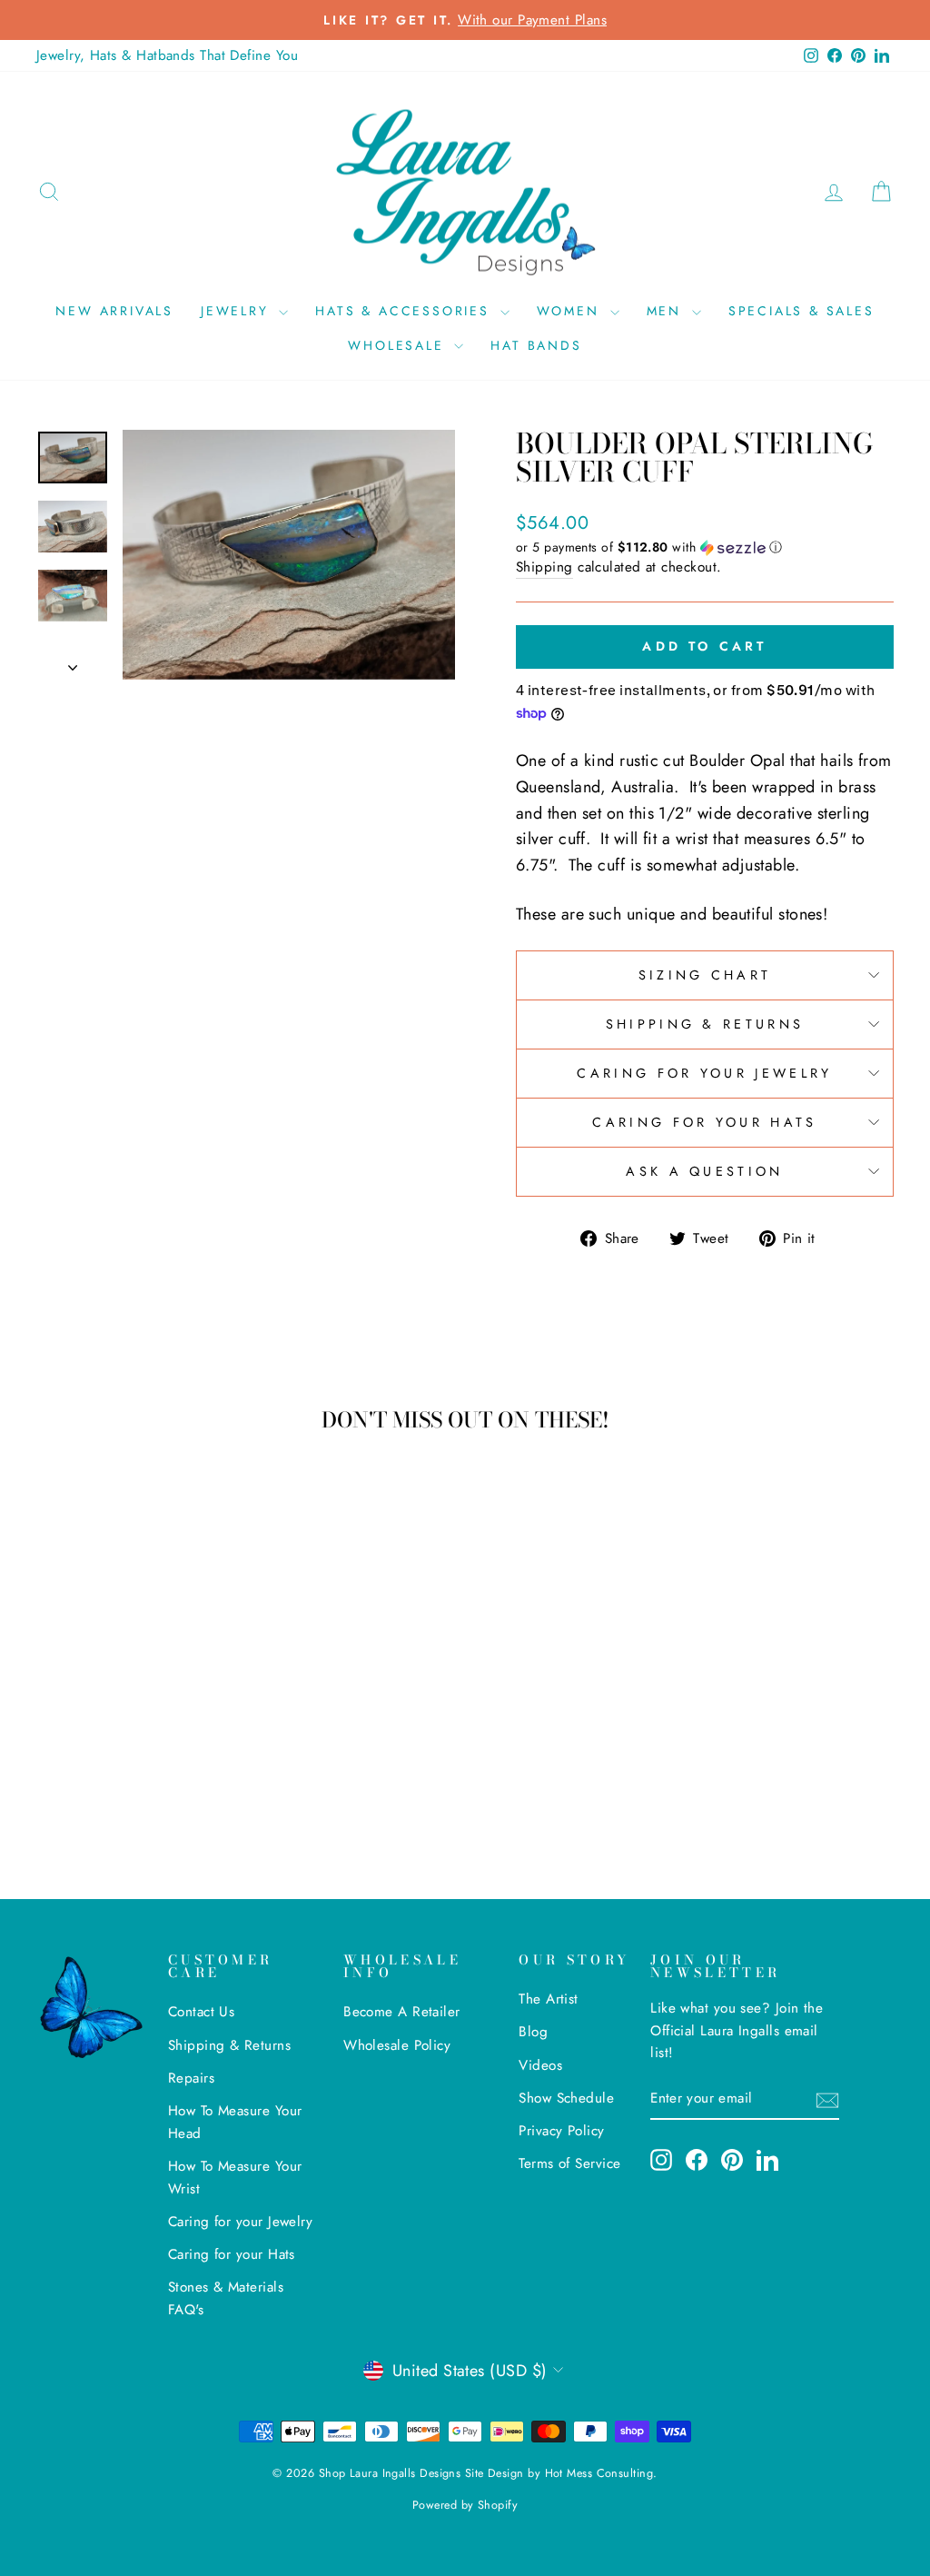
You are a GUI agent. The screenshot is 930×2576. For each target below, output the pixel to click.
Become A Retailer (402, 2012)
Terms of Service (569, 2163)
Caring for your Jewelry (704, 1073)
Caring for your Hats (704, 1122)
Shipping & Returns (705, 1024)
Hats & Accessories (405, 311)
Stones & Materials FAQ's (226, 2298)
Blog (533, 2032)
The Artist (549, 1999)
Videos (540, 2065)
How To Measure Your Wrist (235, 2177)
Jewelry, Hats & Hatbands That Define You (167, 55)
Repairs (191, 2078)
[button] (705, 547)
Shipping (544, 567)
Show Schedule (566, 2098)
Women (571, 311)
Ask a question (704, 1171)
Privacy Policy (561, 2131)
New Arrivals (114, 311)
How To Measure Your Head (235, 2122)
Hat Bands (536, 345)
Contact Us (202, 2012)
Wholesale (399, 345)
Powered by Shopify (465, 2505)
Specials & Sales (801, 311)
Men (667, 311)
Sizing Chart (705, 975)
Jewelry (237, 311)
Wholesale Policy (397, 2045)
